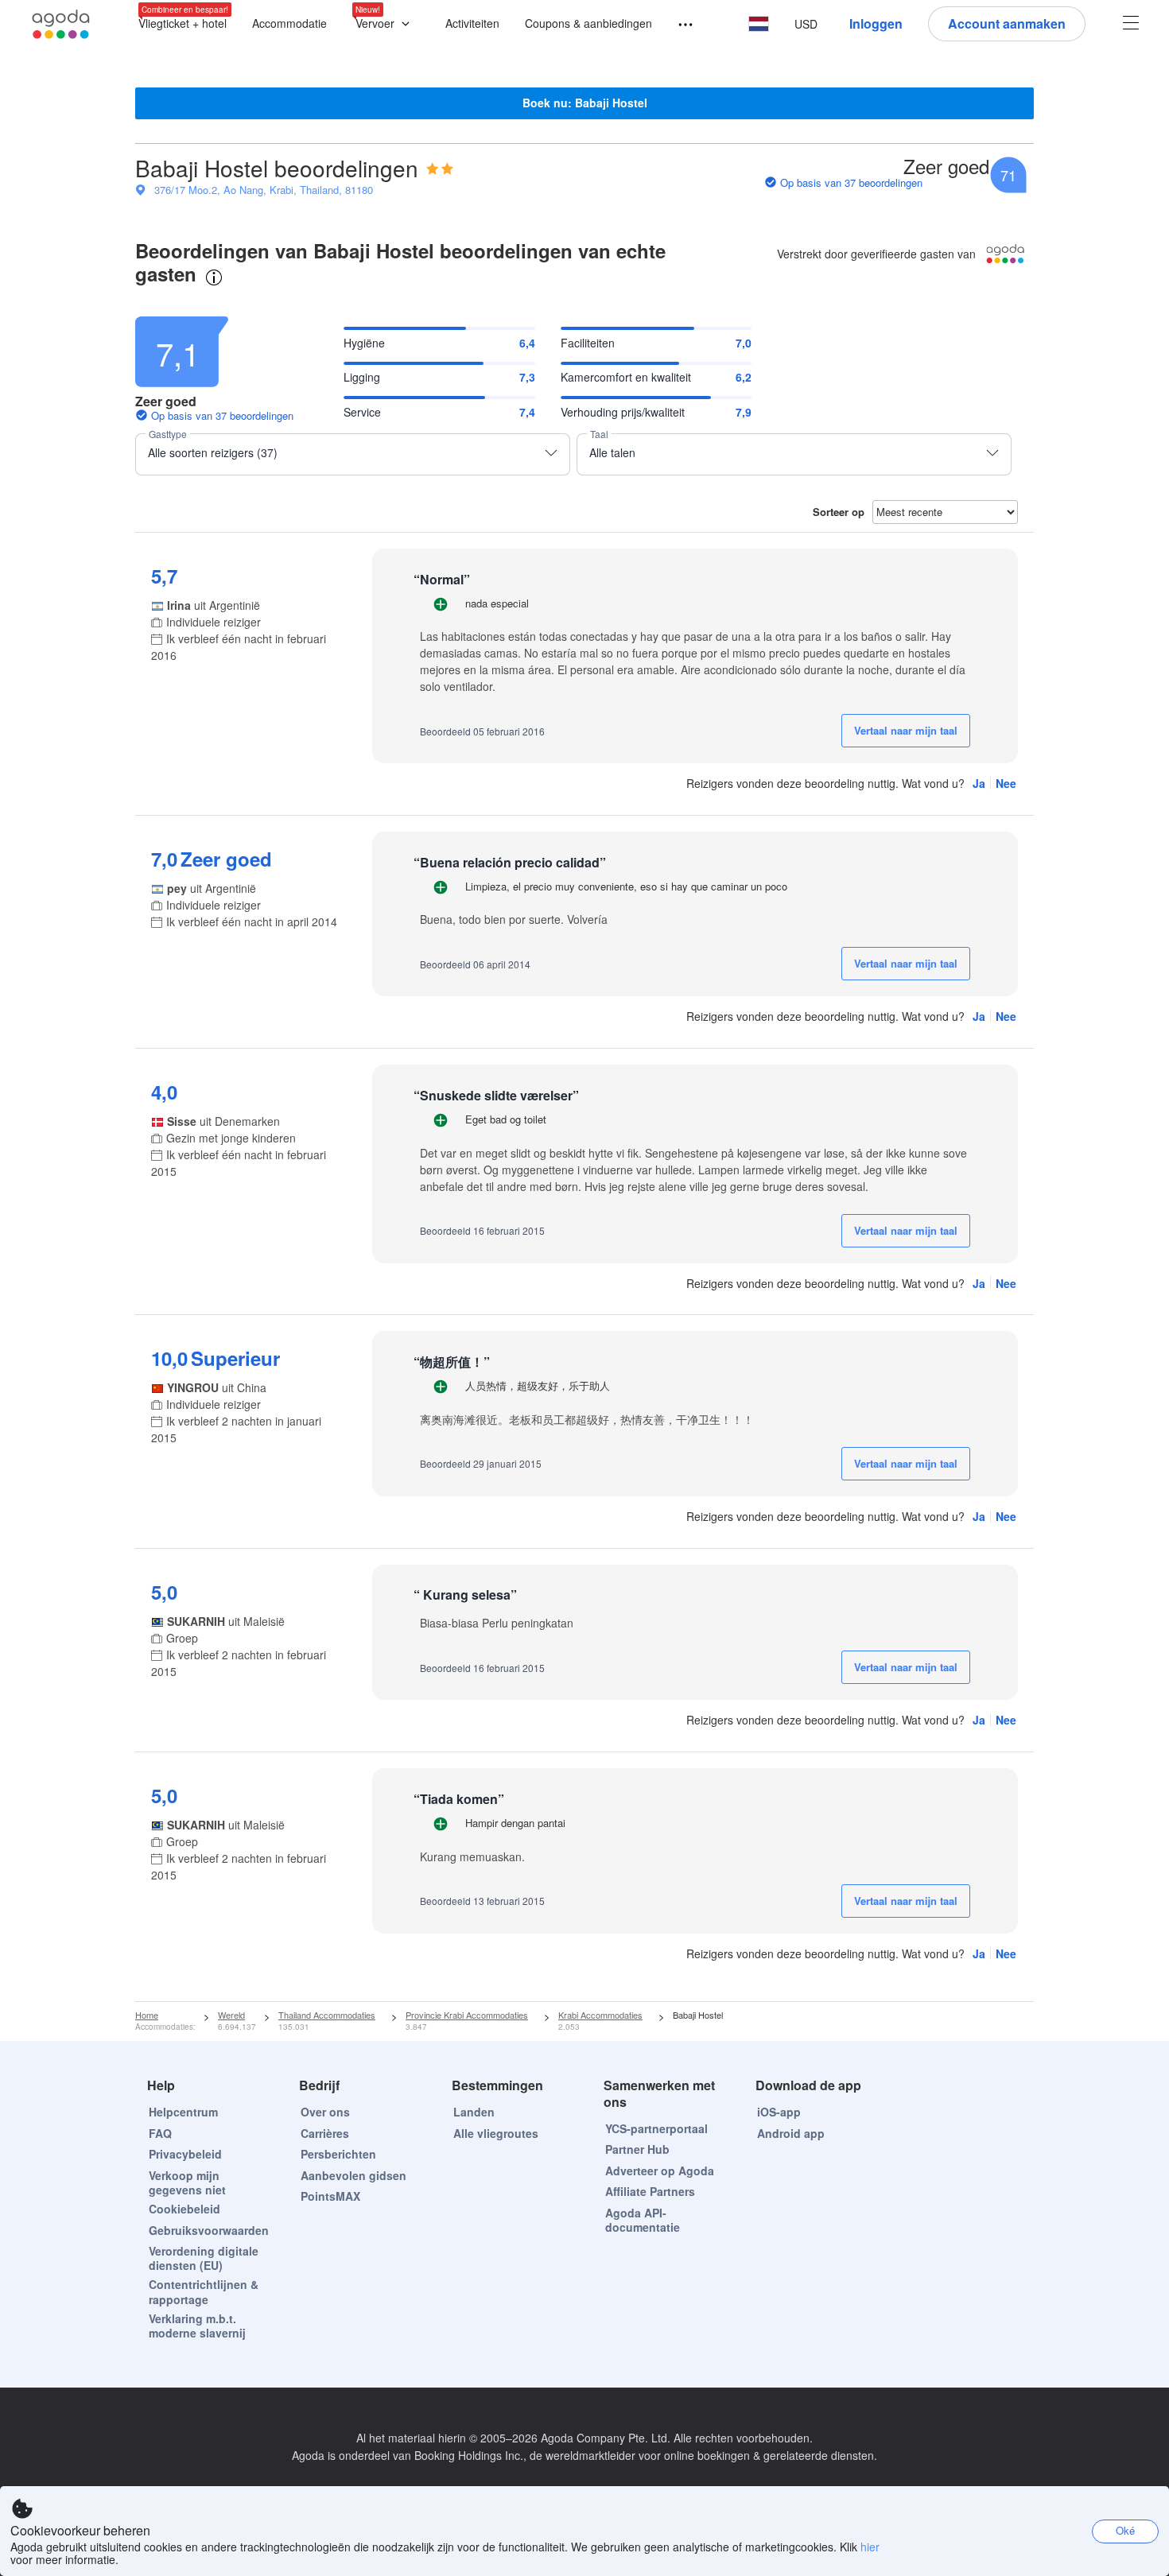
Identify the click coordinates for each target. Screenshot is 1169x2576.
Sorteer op (839, 512)
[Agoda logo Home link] (61, 24)
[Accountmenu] (1131, 24)
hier (870, 2547)
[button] (386, 24)
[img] (440, 169)
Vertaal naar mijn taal (906, 730)
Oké (1125, 2530)
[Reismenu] (678, 25)
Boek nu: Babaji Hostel (585, 103)
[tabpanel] (584, 1152)
